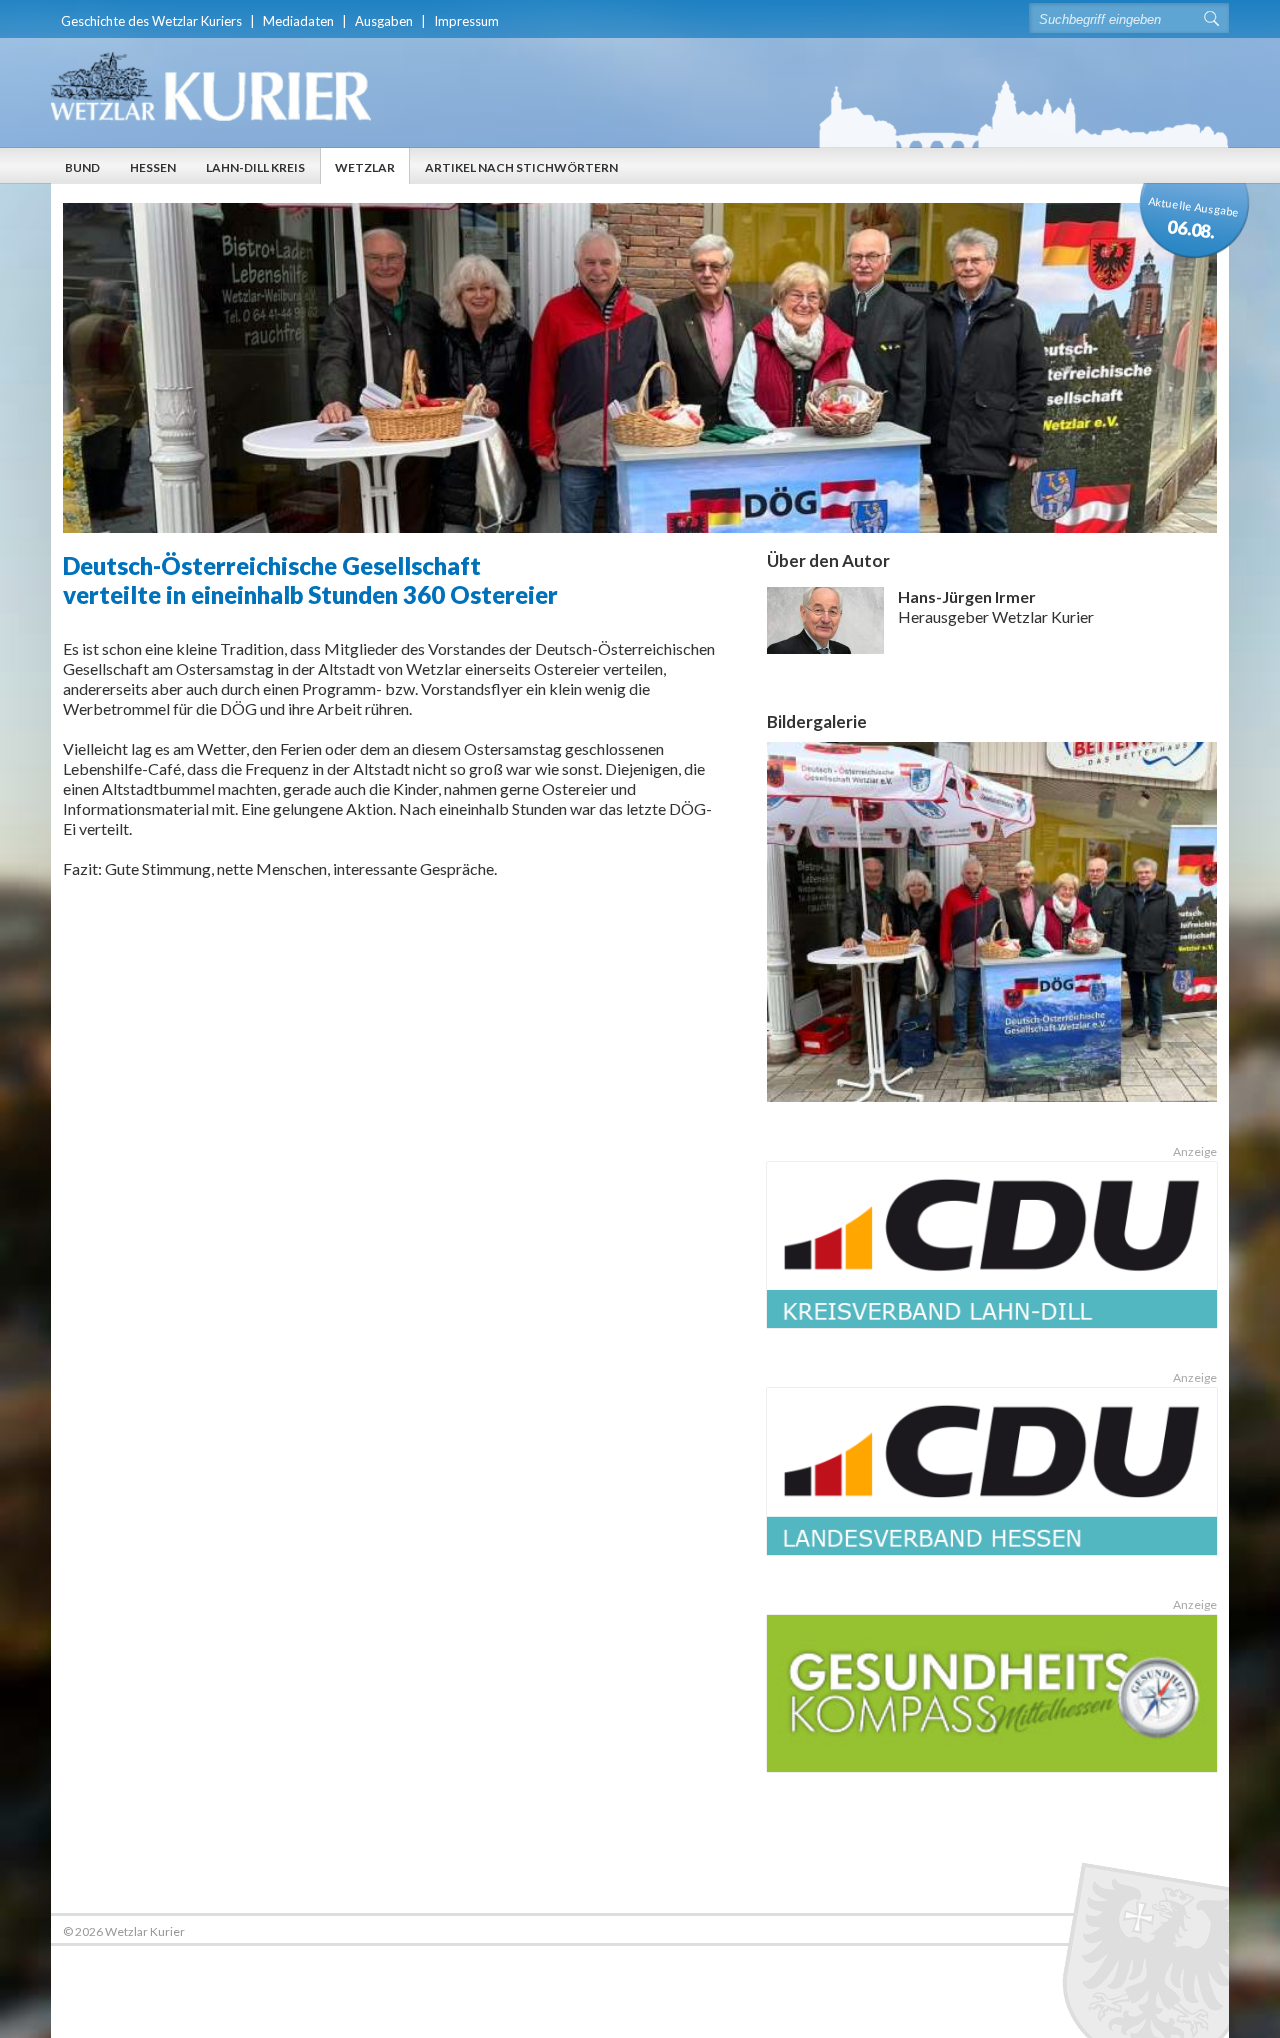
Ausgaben (384, 21)
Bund (82, 167)
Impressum (466, 21)
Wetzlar (365, 167)
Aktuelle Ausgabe (1194, 218)
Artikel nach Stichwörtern (521, 167)
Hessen (153, 167)
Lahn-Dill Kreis (255, 167)
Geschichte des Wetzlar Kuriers (151, 21)
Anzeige (1195, 1151)
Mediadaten (298, 21)
